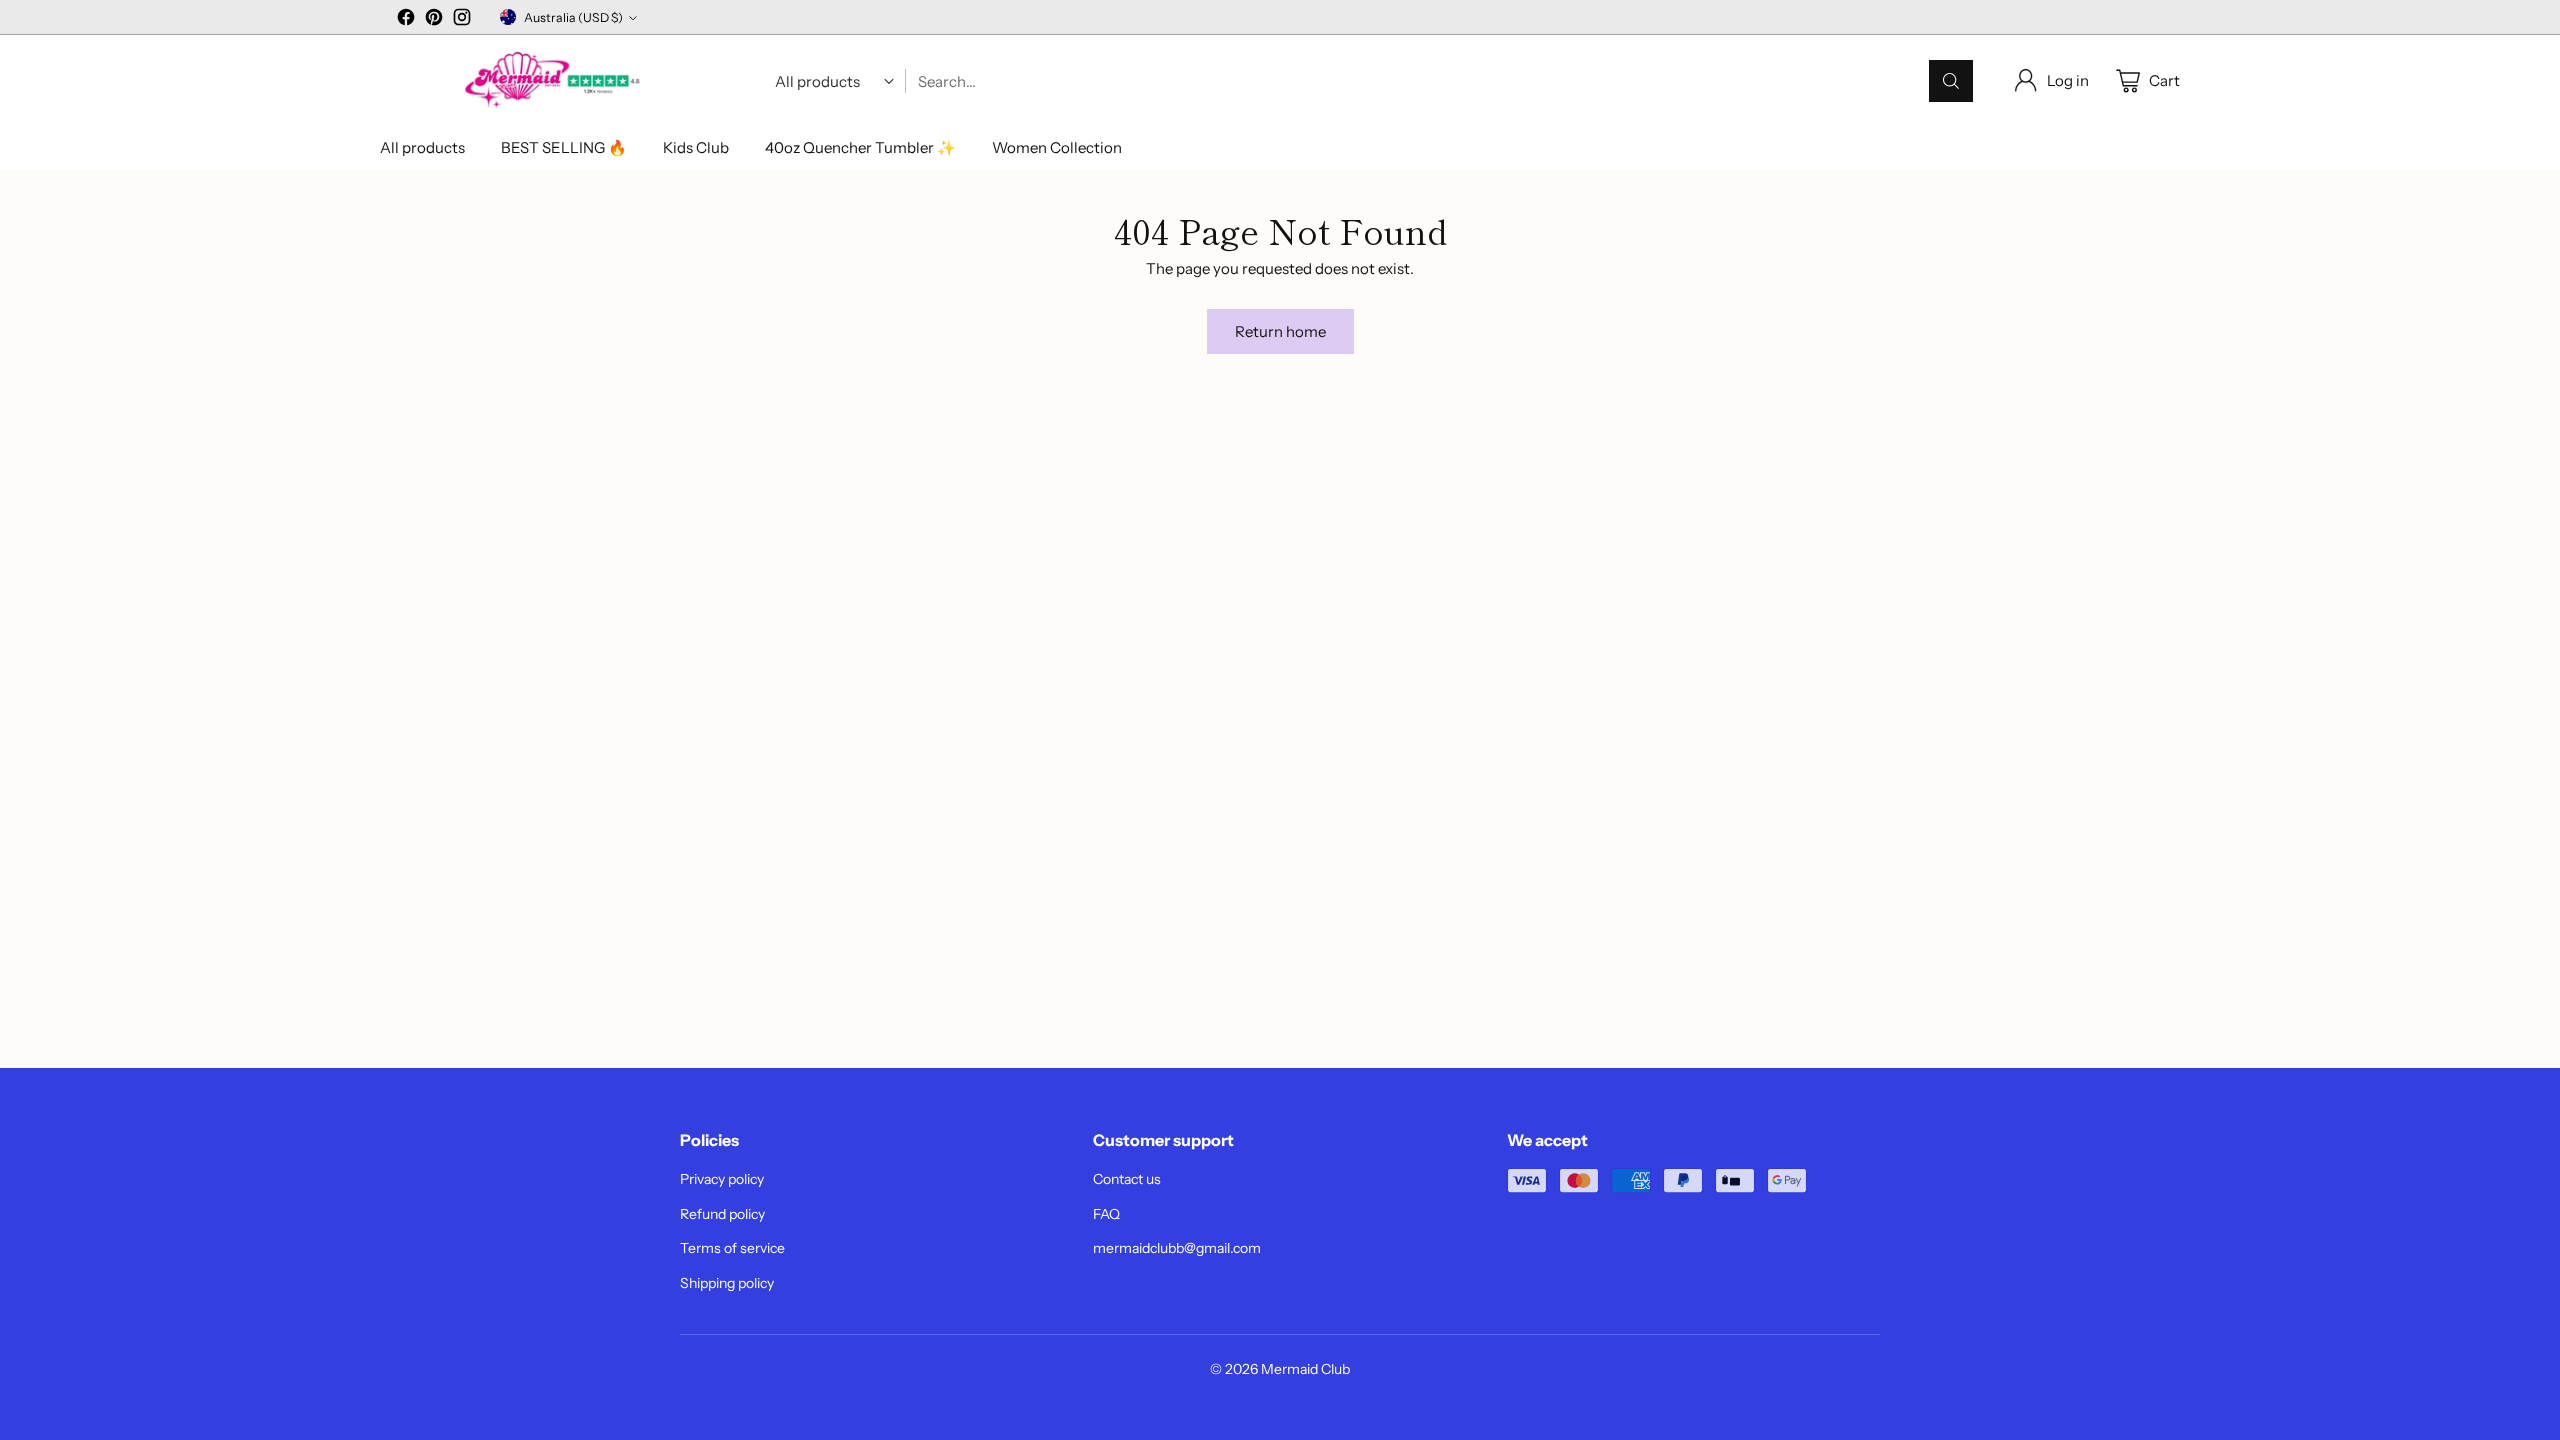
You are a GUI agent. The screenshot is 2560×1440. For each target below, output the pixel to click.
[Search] (1951, 81)
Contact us (1127, 1179)
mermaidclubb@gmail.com (1177, 1248)
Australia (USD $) (573, 17)
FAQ (1106, 1214)
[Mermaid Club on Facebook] (406, 20)
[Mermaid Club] (555, 81)
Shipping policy (727, 1283)
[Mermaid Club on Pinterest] (434, 20)
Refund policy (722, 1214)
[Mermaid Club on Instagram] (462, 20)
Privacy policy (722, 1179)
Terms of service (732, 1248)
